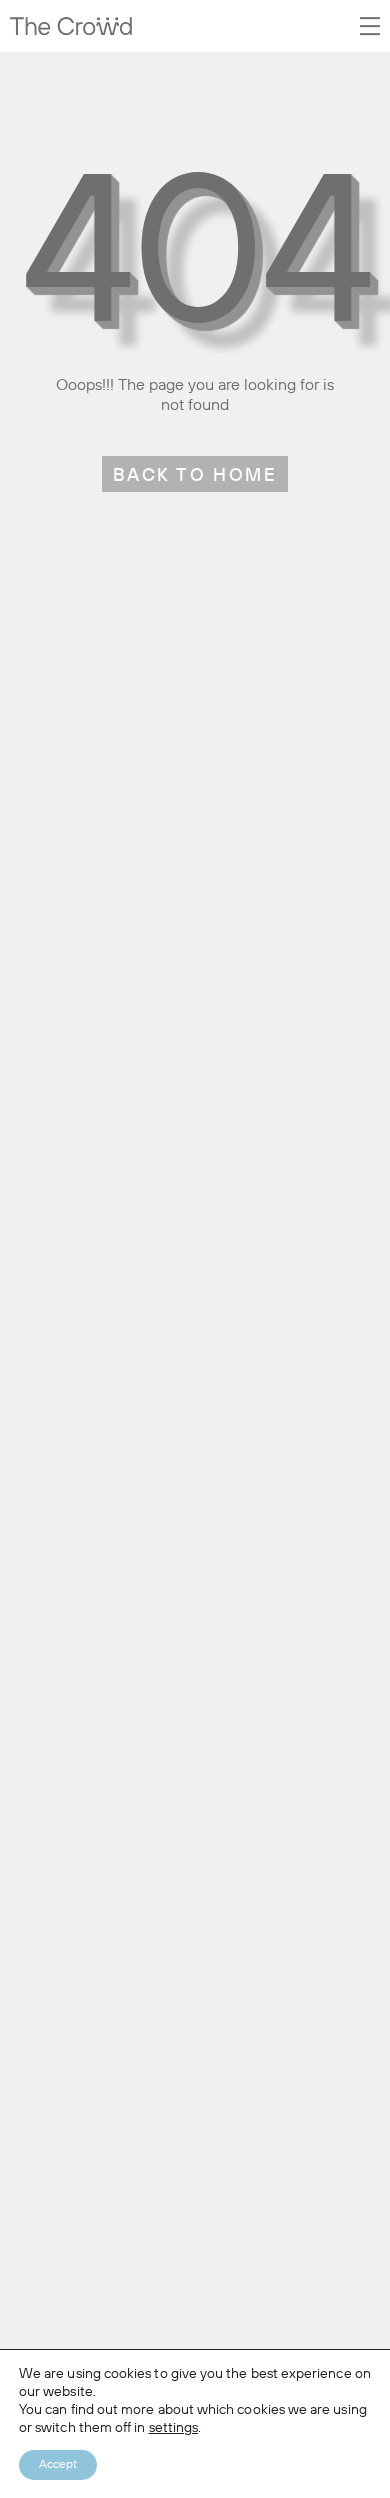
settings (174, 2428)
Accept (58, 2465)
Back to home (195, 476)
